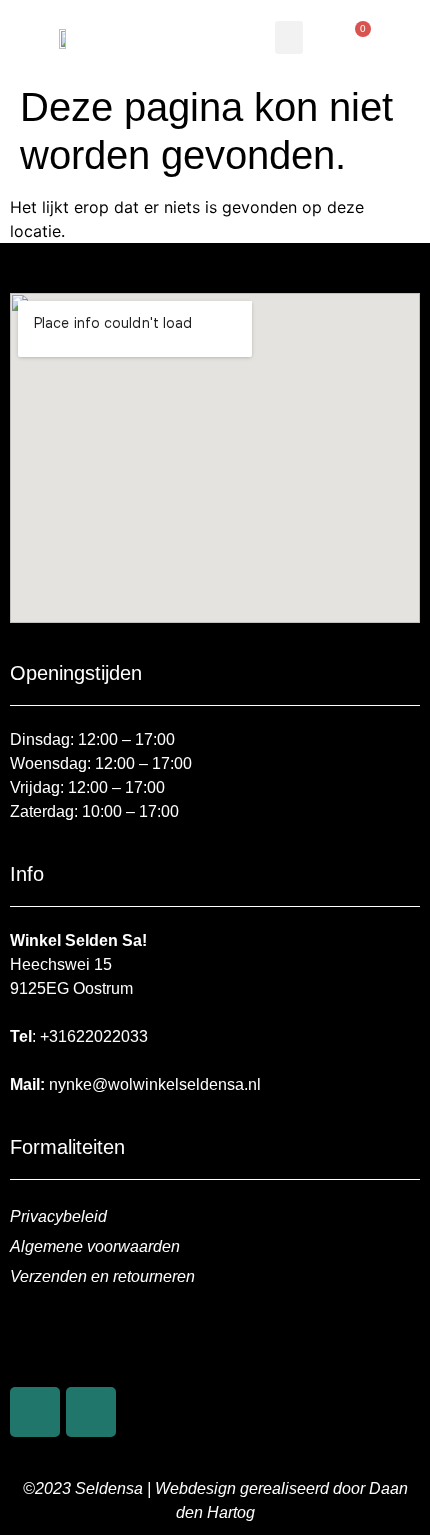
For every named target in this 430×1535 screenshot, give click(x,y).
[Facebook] (35, 1412)
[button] (289, 37)
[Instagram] (91, 1412)
